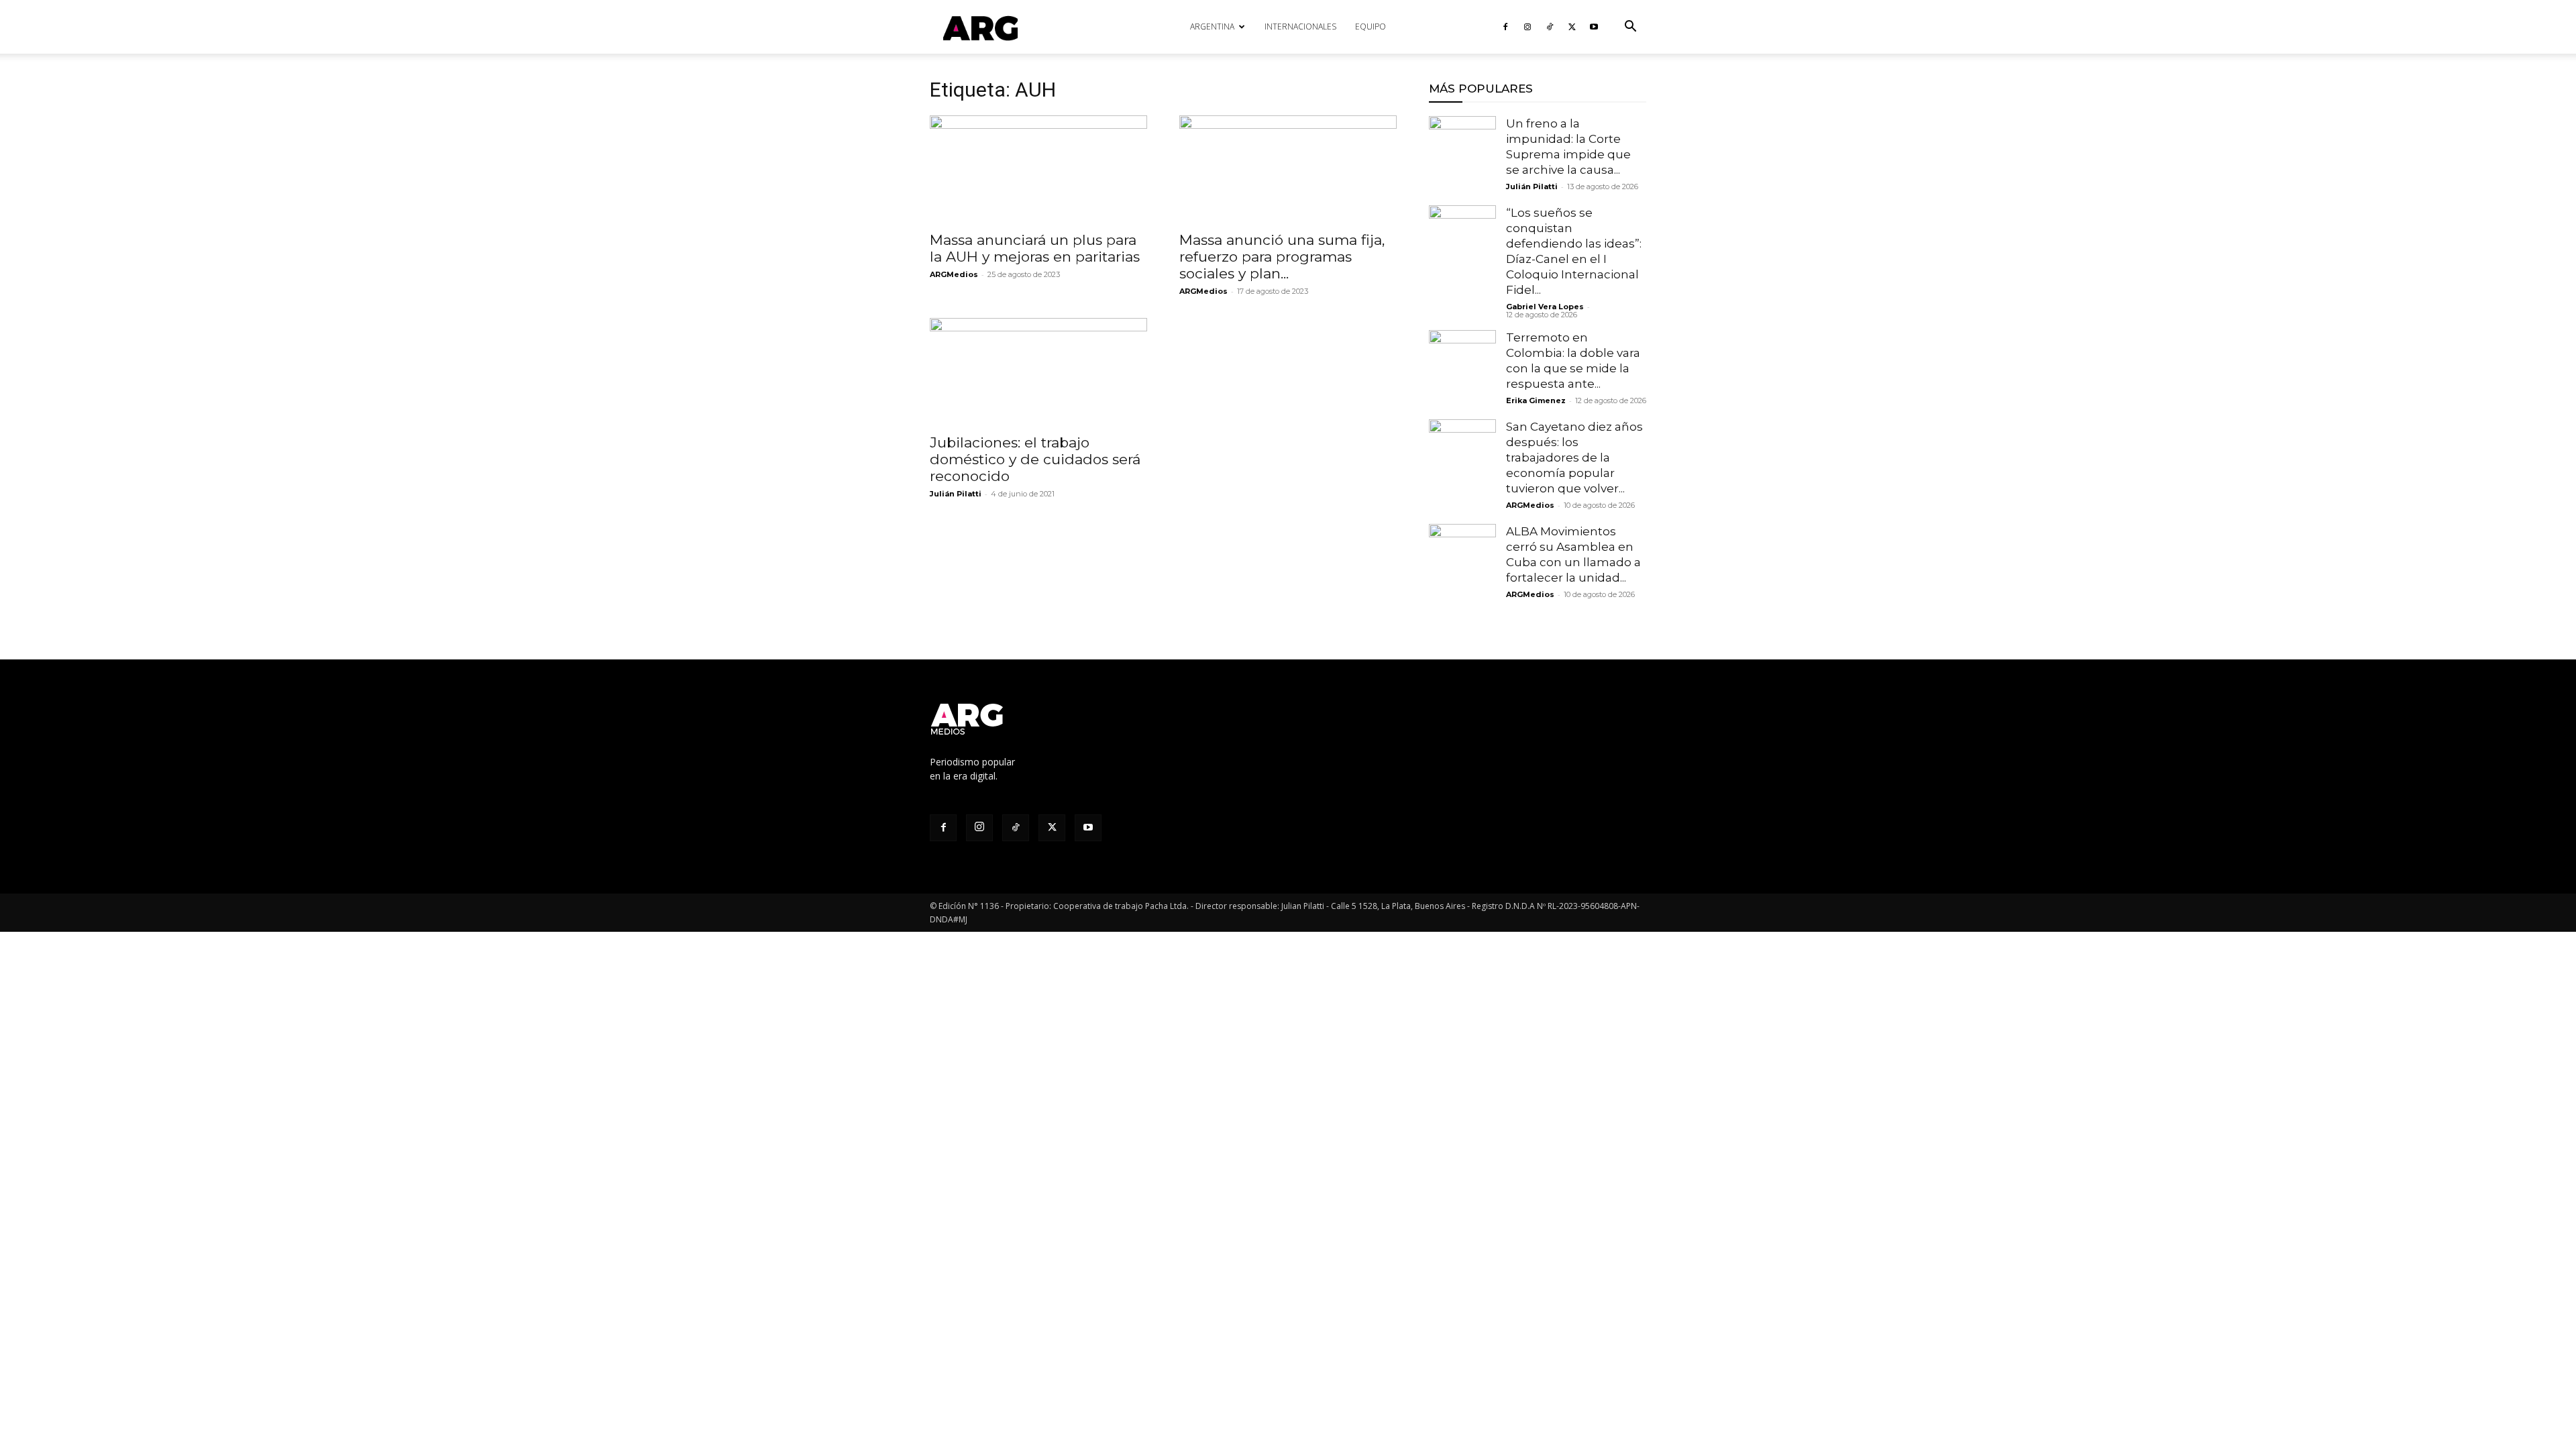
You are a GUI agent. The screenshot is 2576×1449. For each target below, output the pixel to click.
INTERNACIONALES (1300, 26)
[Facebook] (1505, 27)
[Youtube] (1594, 27)
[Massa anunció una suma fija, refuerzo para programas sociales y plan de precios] (1288, 169)
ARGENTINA (1212, 26)
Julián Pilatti (956, 494)
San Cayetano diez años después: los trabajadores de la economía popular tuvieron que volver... (1574, 458)
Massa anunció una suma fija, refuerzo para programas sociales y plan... (1282, 257)
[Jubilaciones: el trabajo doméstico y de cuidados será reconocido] (1038, 372)
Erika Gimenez (1536, 400)
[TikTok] (1550, 27)
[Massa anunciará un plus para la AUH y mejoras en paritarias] (1038, 169)
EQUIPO (1371, 26)
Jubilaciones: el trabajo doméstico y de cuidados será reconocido (1035, 459)
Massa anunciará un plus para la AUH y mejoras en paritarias (1037, 248)
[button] (1630, 28)
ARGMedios (954, 274)
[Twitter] (1572, 27)
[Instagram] (1527, 27)
